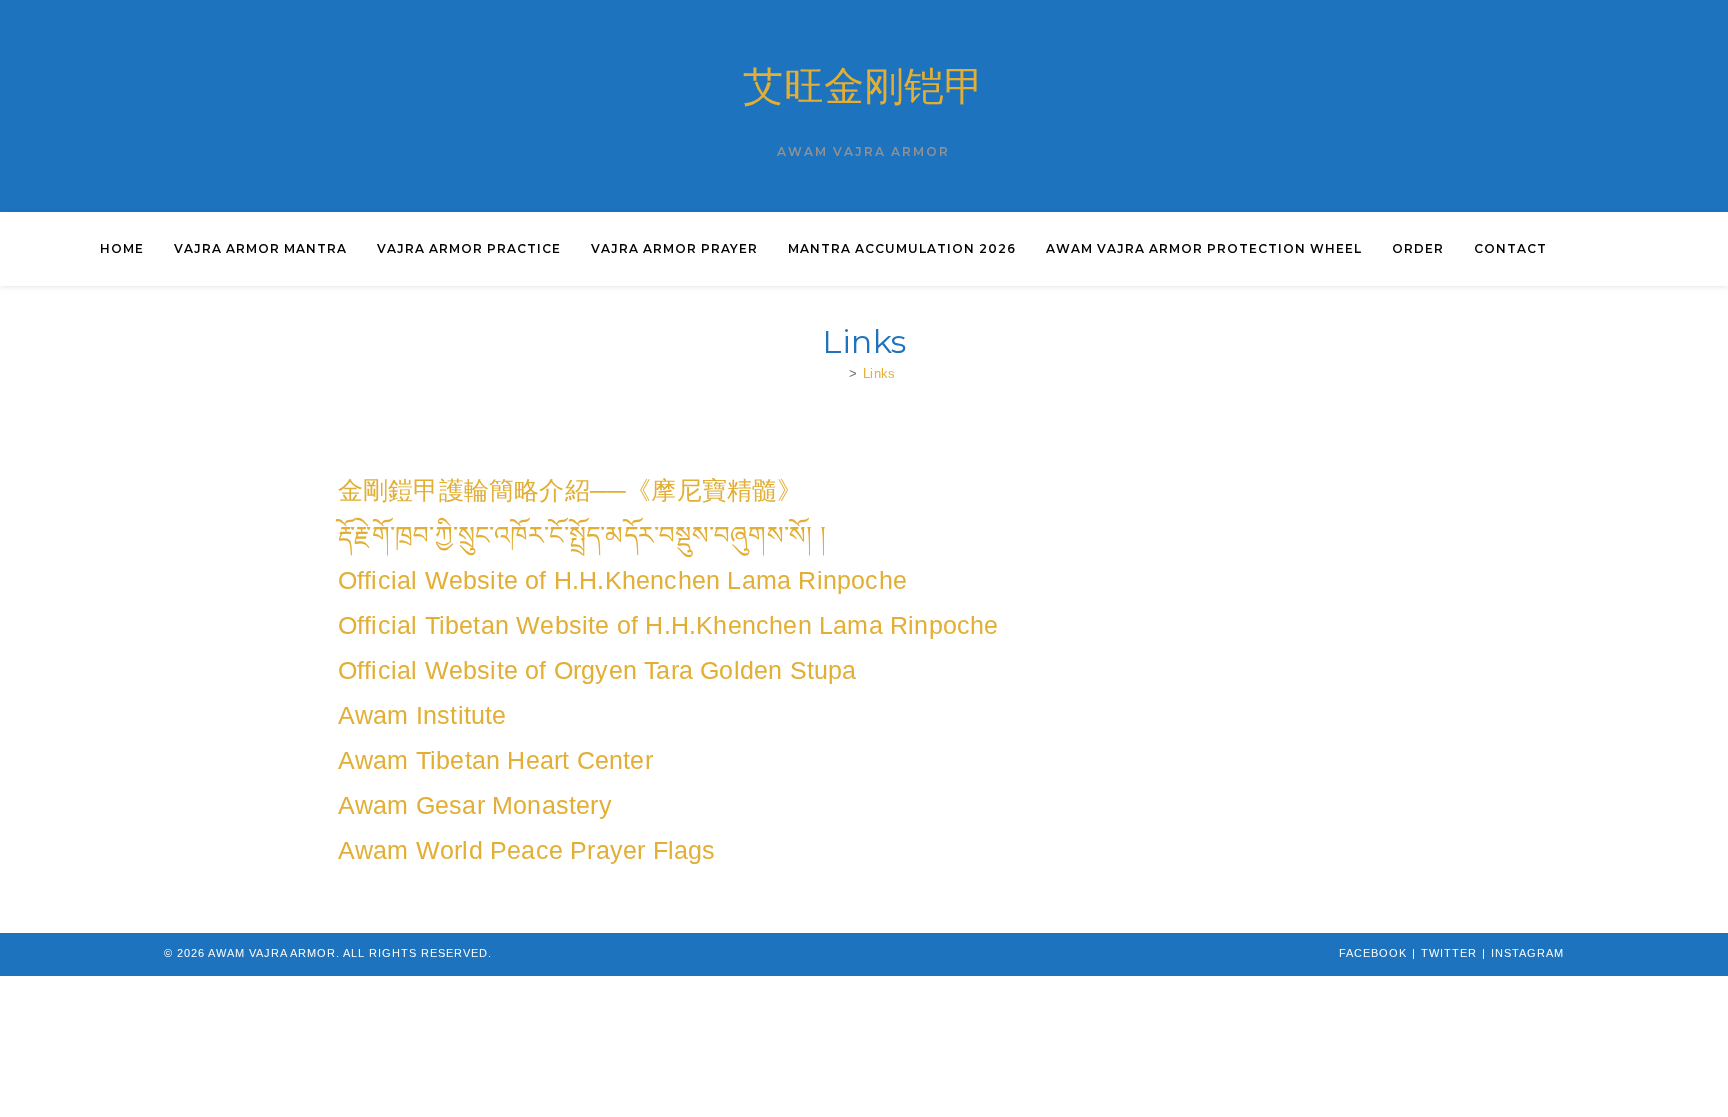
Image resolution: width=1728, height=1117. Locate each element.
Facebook (1373, 953)
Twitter (1449, 953)
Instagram (1527, 953)
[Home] (838, 373)
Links (879, 373)
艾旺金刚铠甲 (863, 86)
